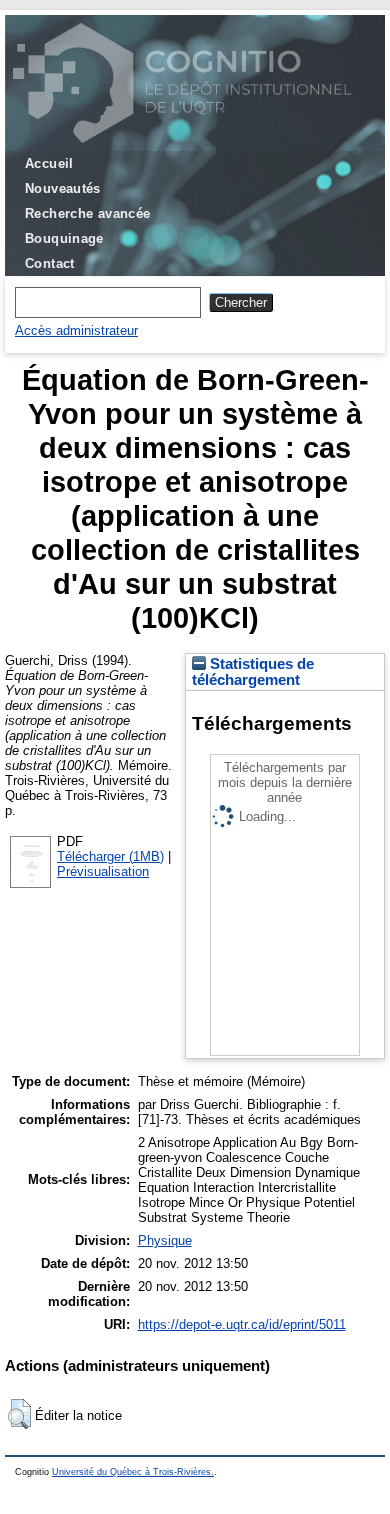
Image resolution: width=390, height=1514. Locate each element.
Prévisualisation (103, 871)
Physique (165, 1240)
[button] (19, 1414)
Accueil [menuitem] (49, 163)
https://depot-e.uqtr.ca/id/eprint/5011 (242, 1324)
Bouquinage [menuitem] (64, 238)
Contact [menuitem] (50, 263)
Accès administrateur (76, 330)
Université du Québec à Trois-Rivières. (133, 1472)
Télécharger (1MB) (110, 856)
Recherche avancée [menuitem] (88, 213)
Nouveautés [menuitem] (63, 188)
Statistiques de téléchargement (253, 672)
